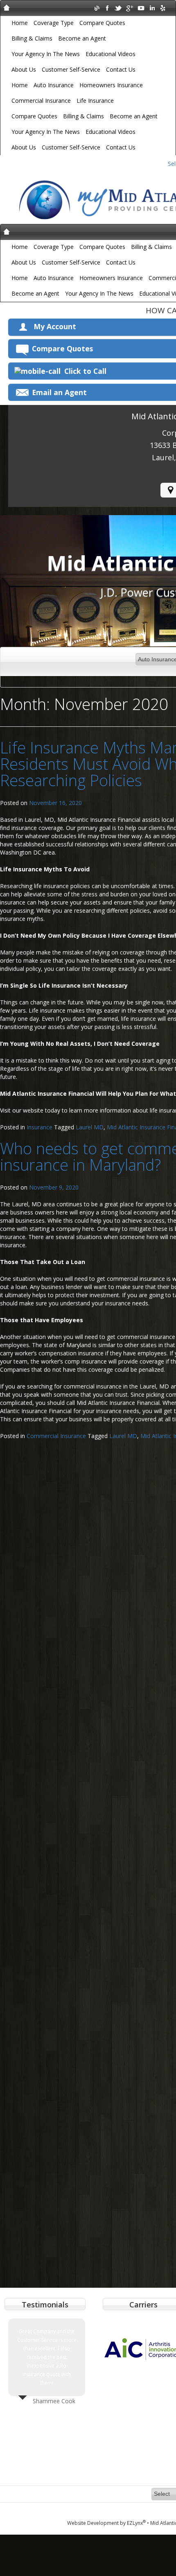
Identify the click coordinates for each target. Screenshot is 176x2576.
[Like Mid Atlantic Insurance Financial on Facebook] (107, 8)
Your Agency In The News (46, 54)
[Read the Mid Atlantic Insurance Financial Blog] (96, 8)
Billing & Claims (32, 38)
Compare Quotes (102, 23)
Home (20, 23)
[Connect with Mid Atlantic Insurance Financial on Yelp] (163, 8)
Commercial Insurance (41, 101)
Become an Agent (82, 38)
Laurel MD (90, 1127)
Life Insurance (95, 101)
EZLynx (136, 2523)
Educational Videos (111, 54)
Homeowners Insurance (111, 85)
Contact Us (121, 69)
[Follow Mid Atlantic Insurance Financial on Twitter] (118, 8)
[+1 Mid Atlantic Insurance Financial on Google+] (130, 8)
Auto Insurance (54, 85)
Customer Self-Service (71, 69)
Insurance (39, 1127)
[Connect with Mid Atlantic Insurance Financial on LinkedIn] (152, 8)
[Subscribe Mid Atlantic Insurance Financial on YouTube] (141, 8)
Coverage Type (54, 23)
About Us (24, 69)
